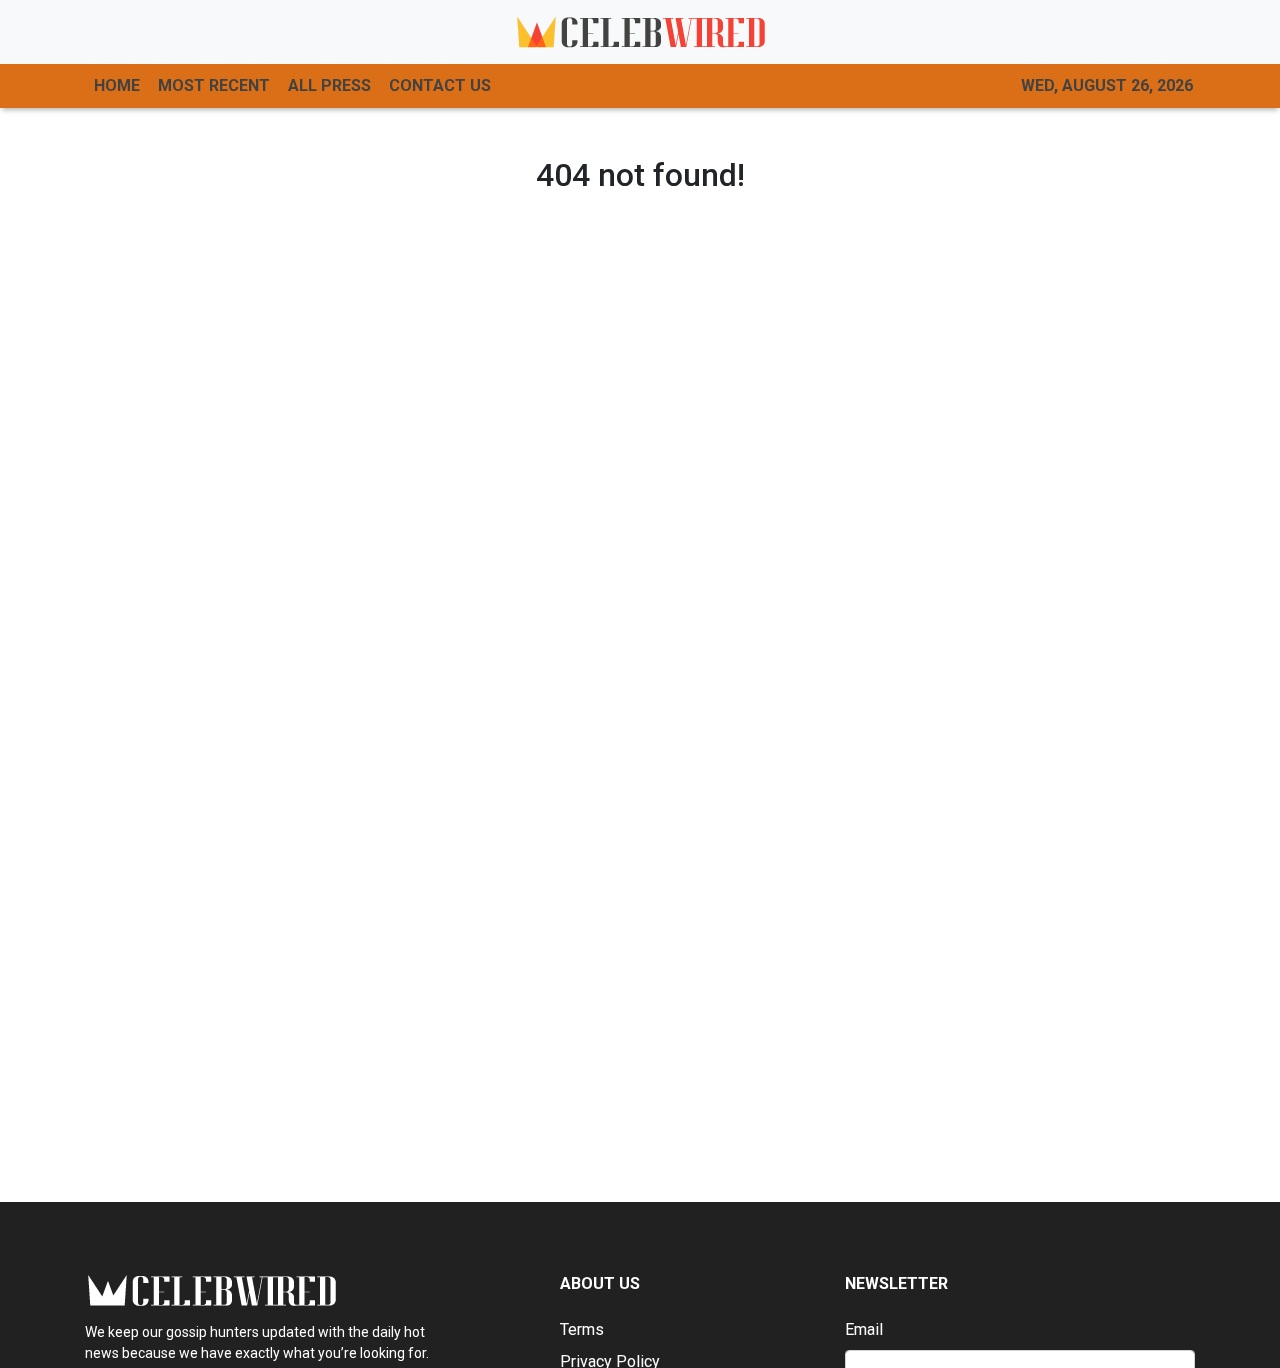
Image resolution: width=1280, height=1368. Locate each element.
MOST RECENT (214, 85)
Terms (582, 1329)
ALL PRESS (329, 85)
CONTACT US (440, 85)
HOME (117, 85)
